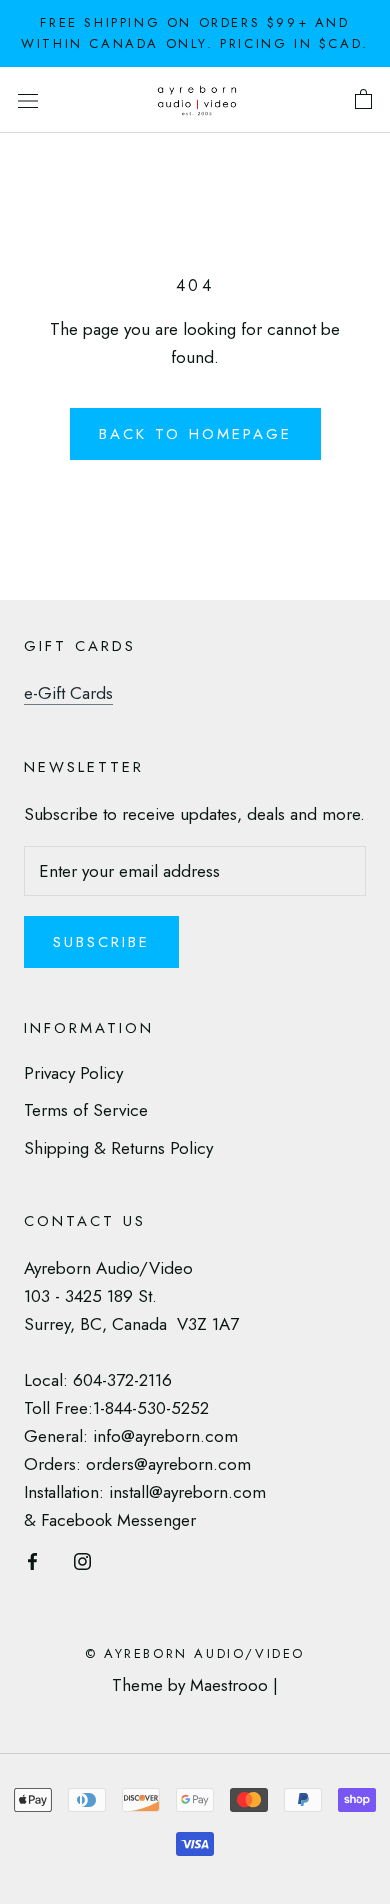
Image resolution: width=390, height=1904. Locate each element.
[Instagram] (82, 1559)
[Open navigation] (28, 99)
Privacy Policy (73, 1073)
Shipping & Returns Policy (118, 1148)
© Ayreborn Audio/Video (195, 1653)
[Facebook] (32, 1559)
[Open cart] (363, 100)
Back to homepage (195, 434)
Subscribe (101, 942)
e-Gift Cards (68, 693)
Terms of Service (86, 1110)
